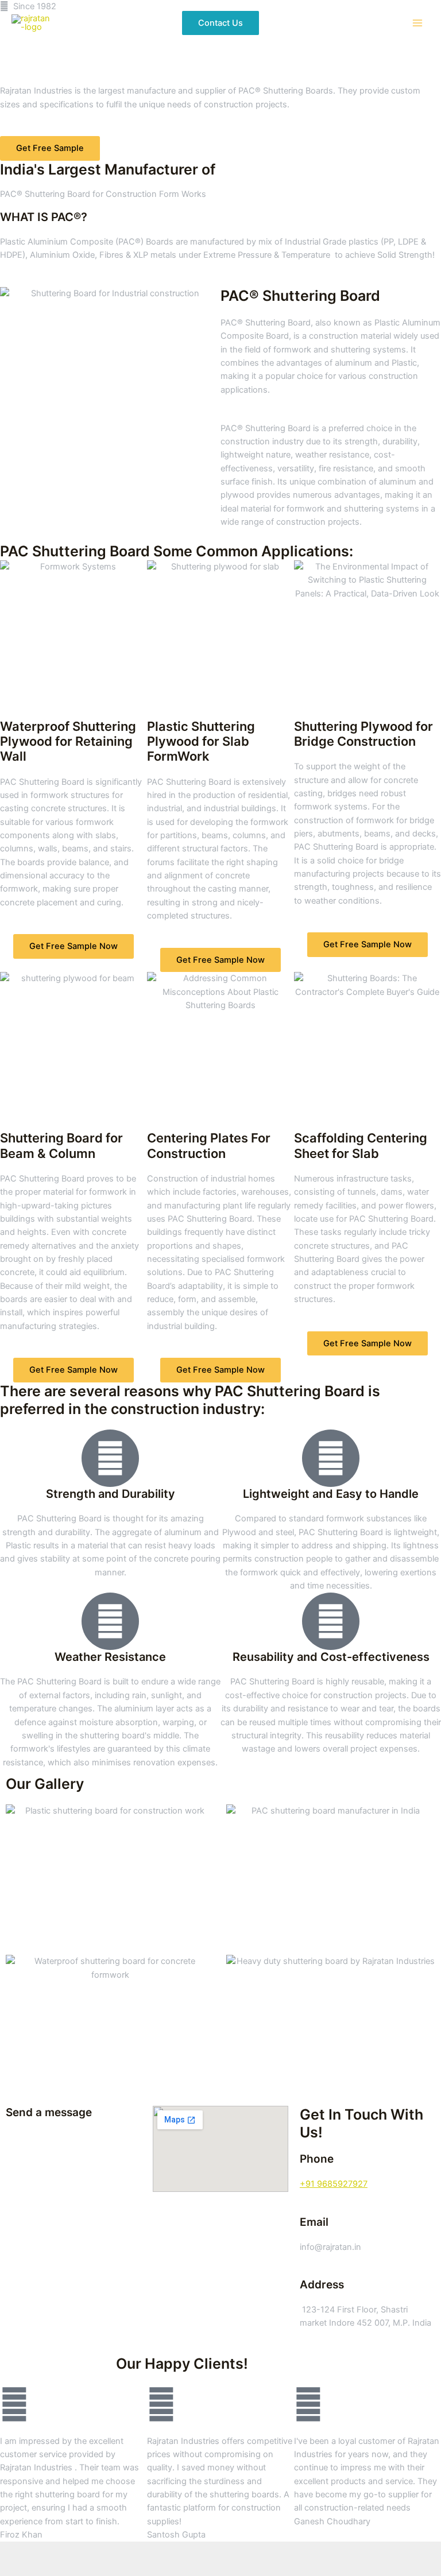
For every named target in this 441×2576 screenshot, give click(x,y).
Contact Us (220, 23)
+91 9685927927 (334, 2184)
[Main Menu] (417, 23)
